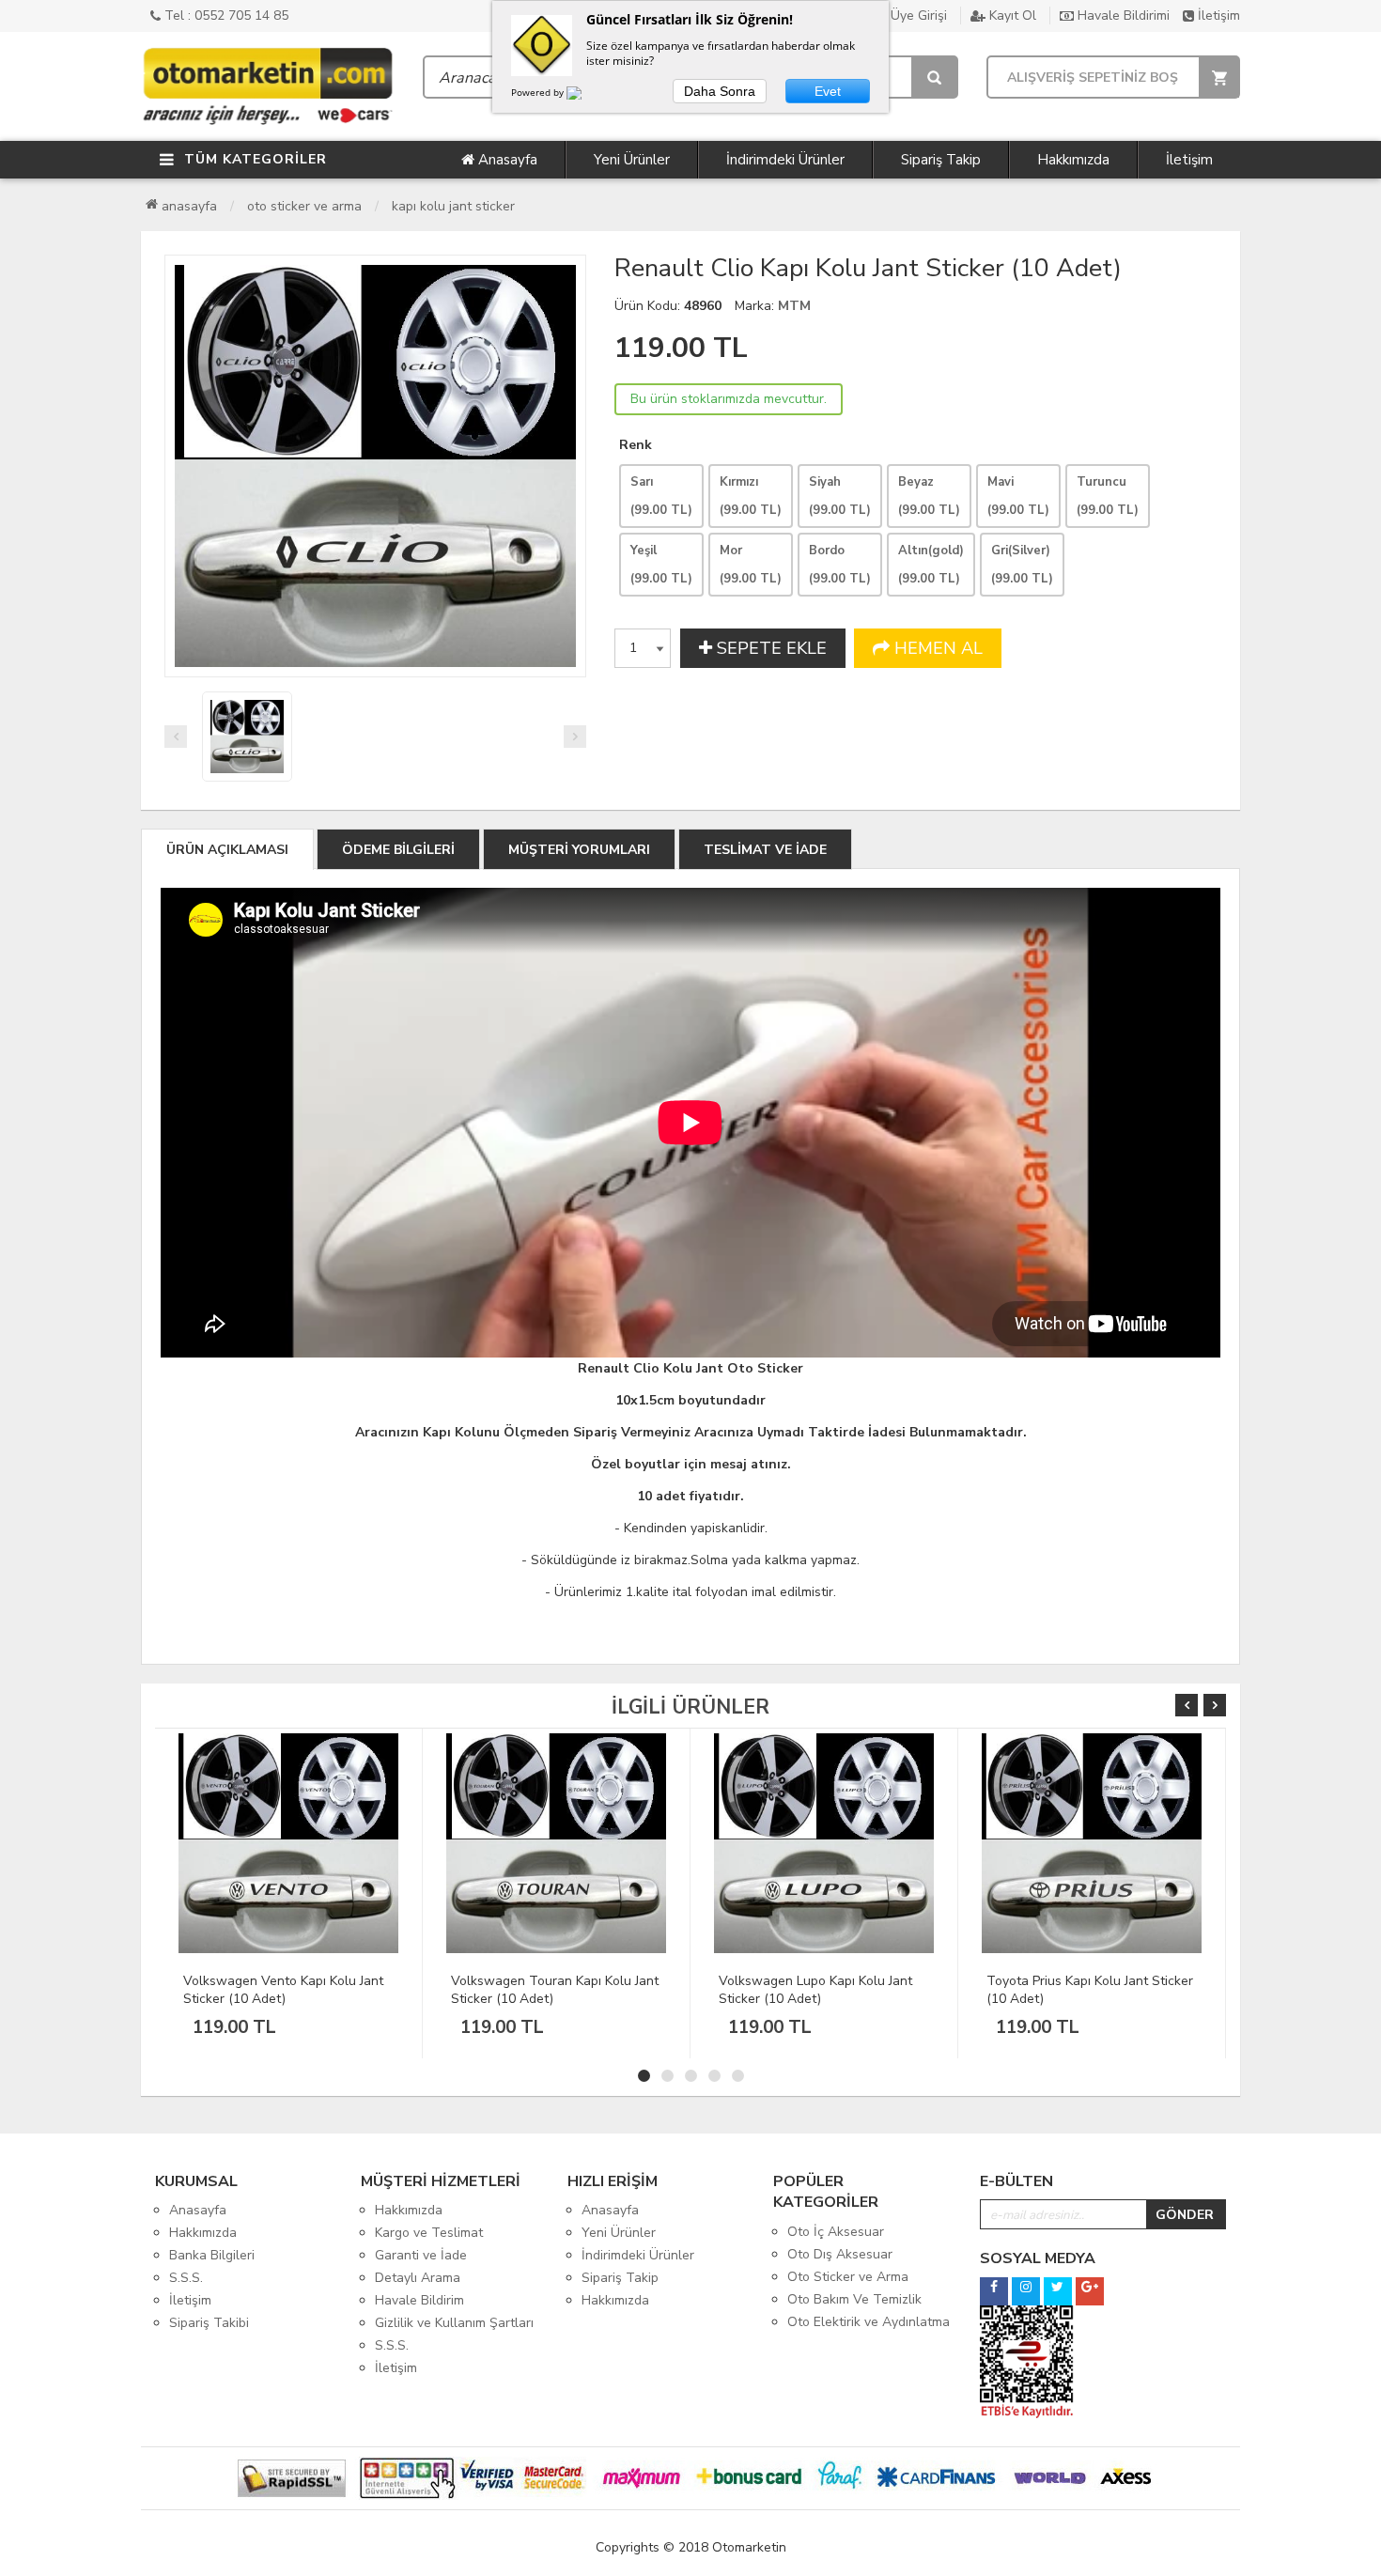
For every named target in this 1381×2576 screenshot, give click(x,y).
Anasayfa (506, 160)
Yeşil (661, 565)
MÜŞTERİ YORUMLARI (579, 850)
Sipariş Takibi (209, 2323)
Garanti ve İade (421, 2255)
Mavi (1018, 496)
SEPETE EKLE (769, 648)
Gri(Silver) (1022, 565)
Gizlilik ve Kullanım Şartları (454, 2323)
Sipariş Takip (941, 160)
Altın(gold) (931, 565)
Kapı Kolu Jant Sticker (453, 206)
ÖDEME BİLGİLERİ (398, 850)
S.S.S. (186, 2278)
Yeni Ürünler (632, 160)
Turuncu (1108, 496)
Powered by (539, 92)
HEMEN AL (936, 648)
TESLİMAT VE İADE (765, 850)
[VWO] (585, 96)
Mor (751, 565)
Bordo (840, 565)
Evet (828, 91)
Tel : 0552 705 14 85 (225, 16)
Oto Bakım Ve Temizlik (854, 2299)
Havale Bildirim (419, 2300)
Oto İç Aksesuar (836, 2232)
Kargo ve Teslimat (429, 2233)
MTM (794, 306)
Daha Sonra (720, 91)
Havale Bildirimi (1122, 16)
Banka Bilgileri (212, 2255)
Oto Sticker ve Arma (304, 206)
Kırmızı (751, 496)
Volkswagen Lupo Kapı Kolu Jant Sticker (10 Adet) (548, 1990)
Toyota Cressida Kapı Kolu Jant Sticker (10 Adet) (1078, 1990)
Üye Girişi (917, 16)
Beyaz (929, 496)
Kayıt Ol (1011, 16)
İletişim (1217, 16)
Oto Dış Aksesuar (840, 2254)
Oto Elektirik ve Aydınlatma (869, 2322)
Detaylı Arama (418, 2278)
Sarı (661, 496)
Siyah (840, 496)
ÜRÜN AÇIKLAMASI (227, 850)
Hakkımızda (1073, 160)
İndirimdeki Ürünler (785, 160)
